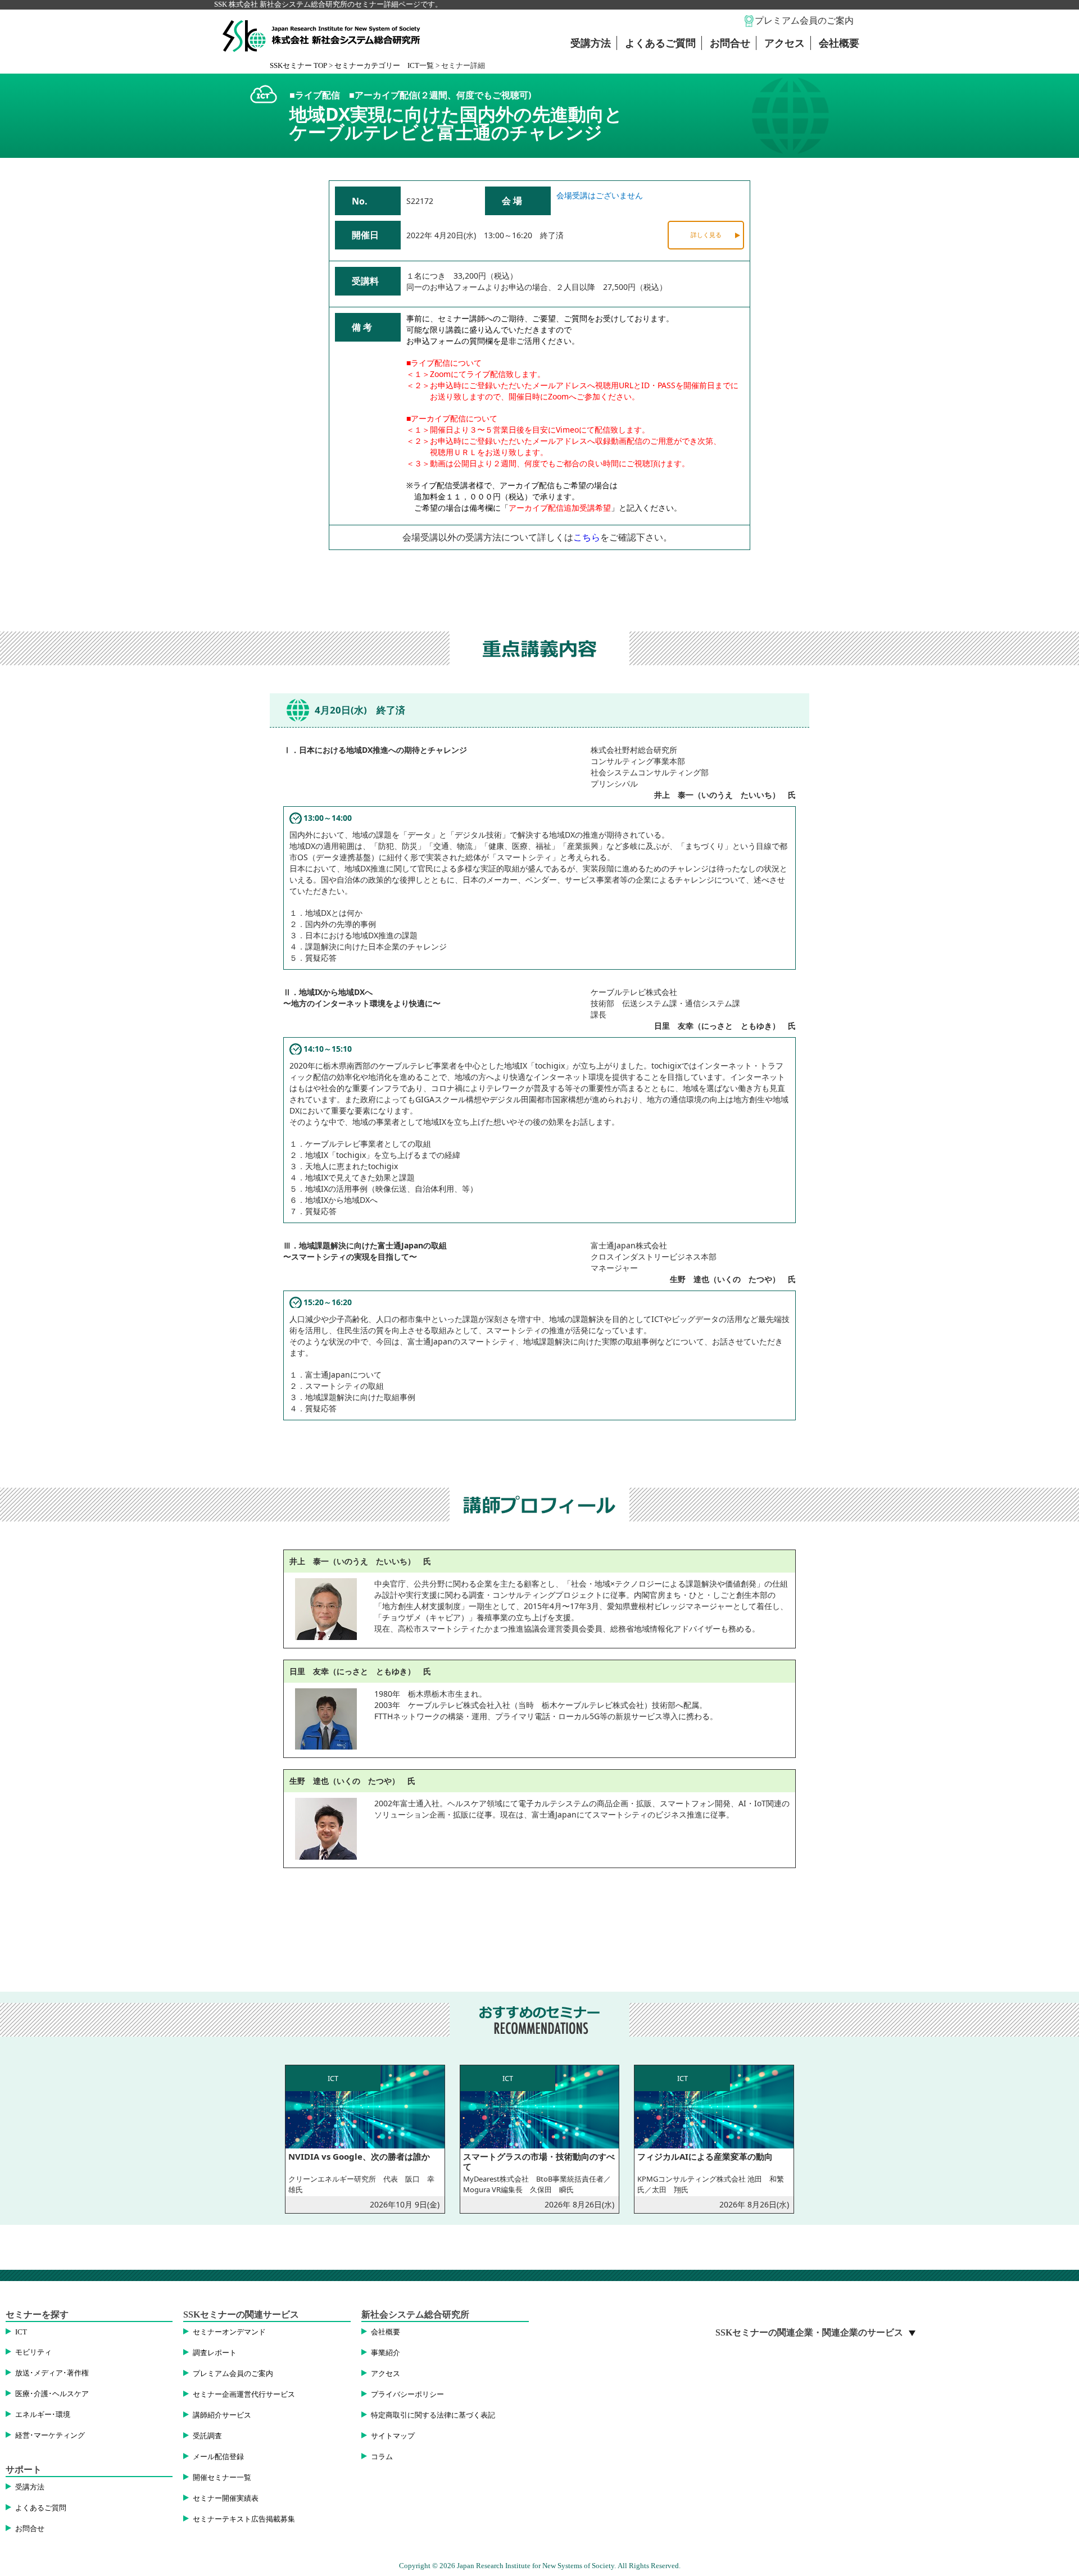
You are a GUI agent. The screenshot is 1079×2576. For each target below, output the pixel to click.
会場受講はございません (600, 195)
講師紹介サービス (222, 2415)
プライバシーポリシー (407, 2395)
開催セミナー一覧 (222, 2478)
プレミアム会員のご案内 (804, 21)
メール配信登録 (218, 2457)
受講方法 (591, 43)
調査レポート (215, 2353)
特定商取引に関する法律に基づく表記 (433, 2415)
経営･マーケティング (50, 2436)
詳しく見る (706, 235)
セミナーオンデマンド (229, 2332)
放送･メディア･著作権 (52, 2373)
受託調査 (207, 2436)
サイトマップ (393, 2436)
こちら (587, 537)
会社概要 (839, 43)
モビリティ (33, 2352)
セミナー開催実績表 (226, 2498)
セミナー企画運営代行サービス (244, 2395)
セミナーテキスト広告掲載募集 (244, 2519)
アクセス (785, 43)
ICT (21, 2332)
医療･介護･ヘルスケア (52, 2394)
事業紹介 (386, 2353)
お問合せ (730, 43)
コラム (382, 2457)
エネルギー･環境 (43, 2415)
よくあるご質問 (660, 43)
